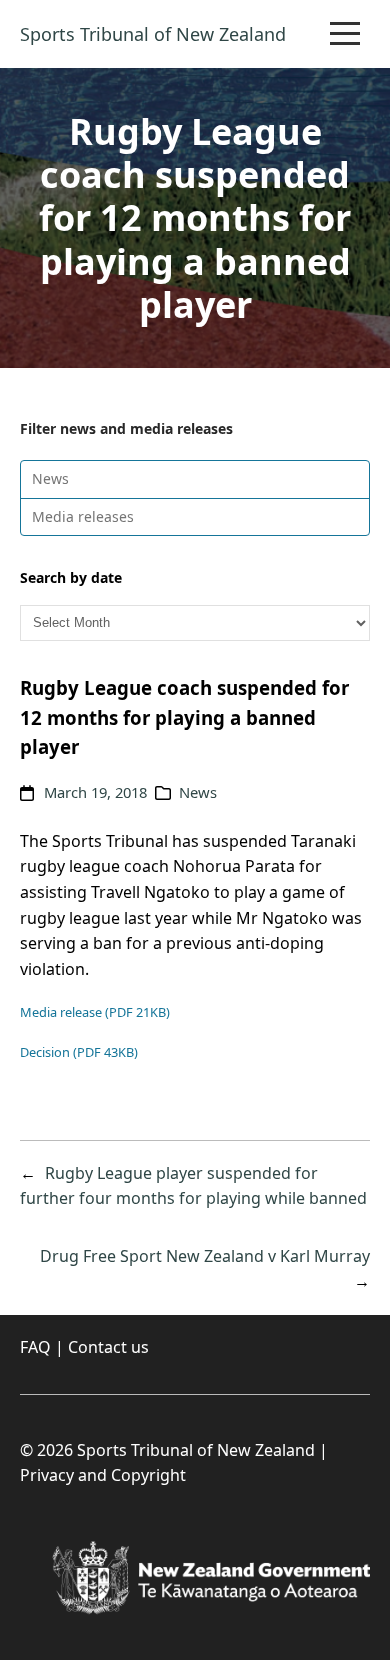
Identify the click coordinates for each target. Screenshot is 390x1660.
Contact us (108, 1347)
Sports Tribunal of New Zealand (153, 34)
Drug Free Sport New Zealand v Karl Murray (205, 1256)
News (50, 478)
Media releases (83, 516)
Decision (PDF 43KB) (79, 1052)
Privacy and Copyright (103, 1475)
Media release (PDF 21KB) (95, 1012)
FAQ (35, 1347)
